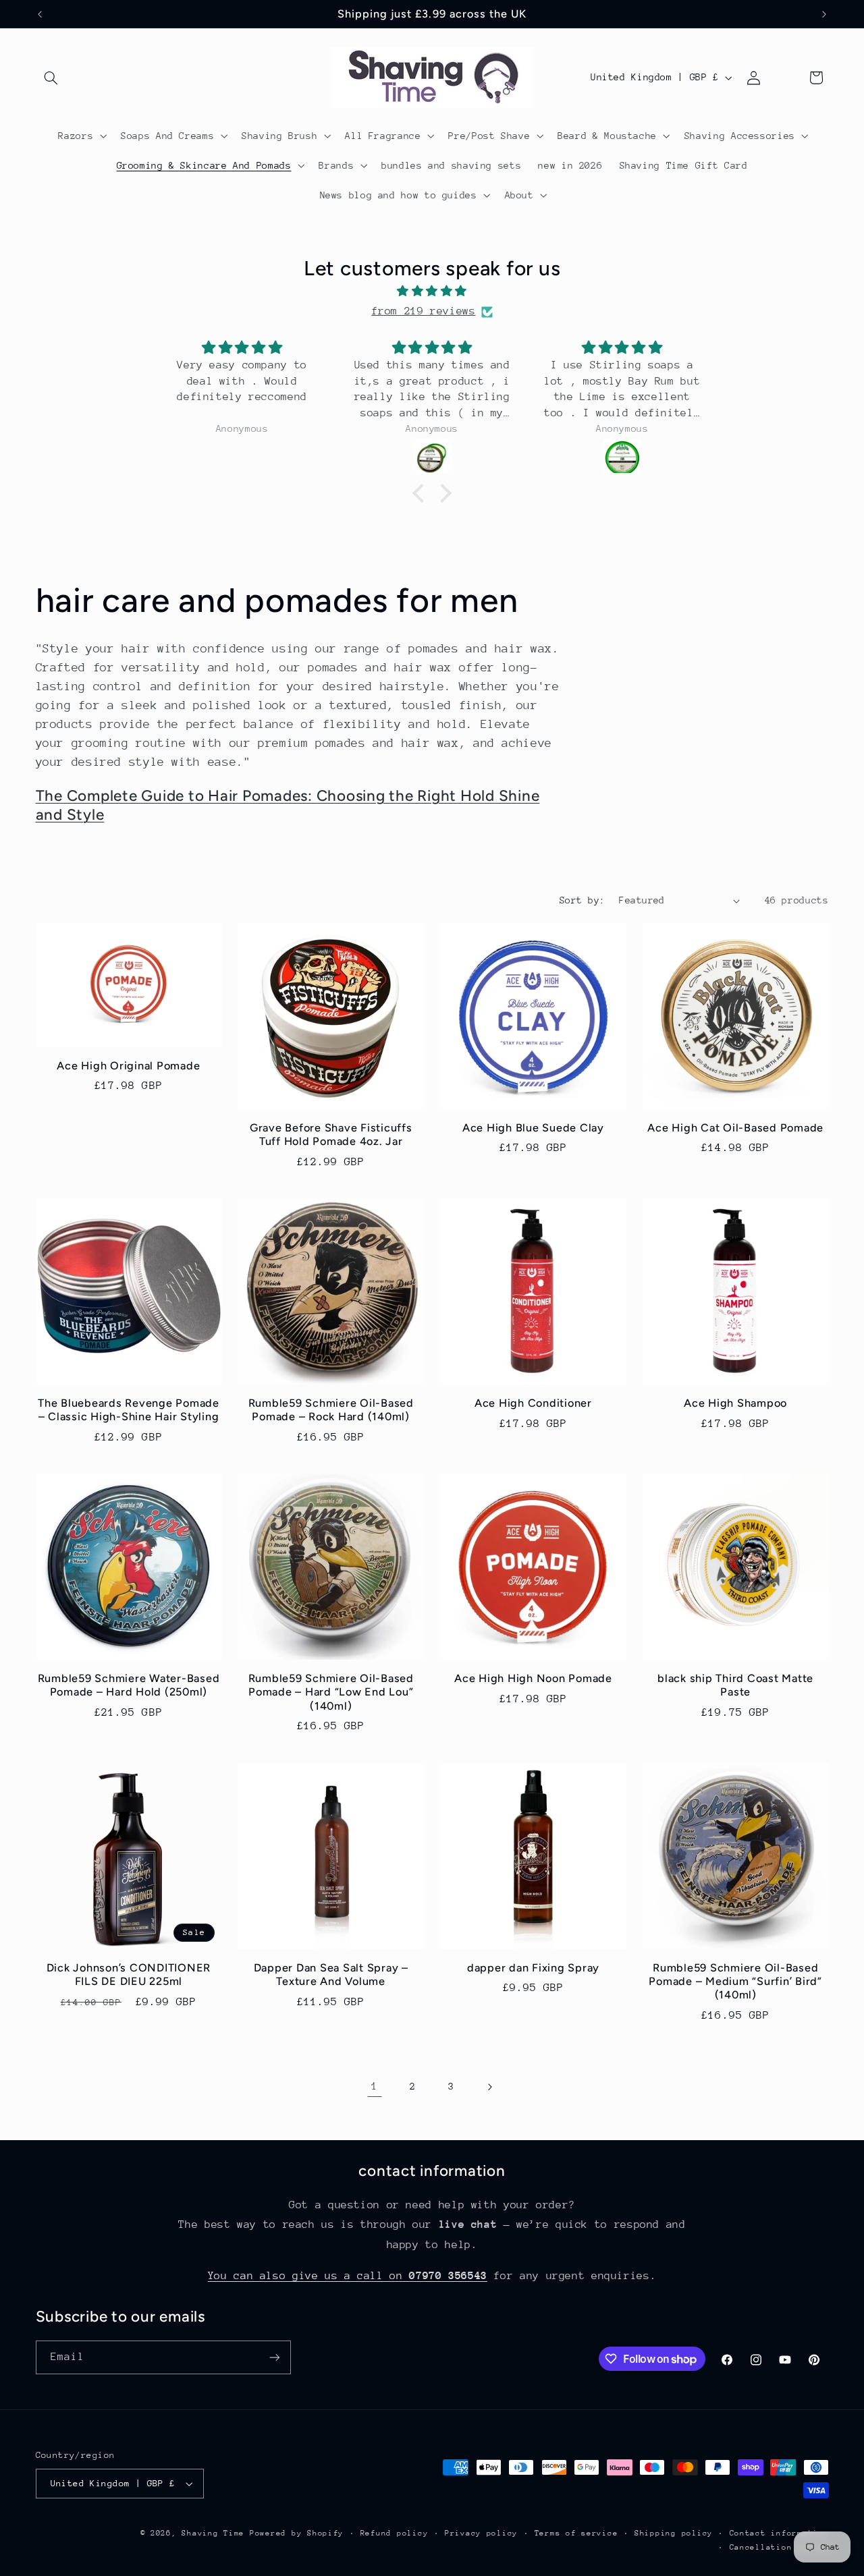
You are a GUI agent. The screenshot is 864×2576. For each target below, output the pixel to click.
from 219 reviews (423, 311)
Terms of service (576, 2533)
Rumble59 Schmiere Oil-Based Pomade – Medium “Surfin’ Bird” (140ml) (735, 1982)
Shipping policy (674, 2533)
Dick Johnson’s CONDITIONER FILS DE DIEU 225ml (129, 1975)
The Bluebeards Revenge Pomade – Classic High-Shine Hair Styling (129, 1410)
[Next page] (489, 2087)
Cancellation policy (779, 2547)
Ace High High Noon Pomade (533, 1678)
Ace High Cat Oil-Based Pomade (735, 1128)
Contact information (779, 2533)
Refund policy (395, 2533)
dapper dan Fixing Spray (533, 1968)
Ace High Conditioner (533, 1403)
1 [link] (375, 2086)
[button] (51, 78)
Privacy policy (481, 2533)
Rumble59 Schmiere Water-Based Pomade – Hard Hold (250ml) (129, 1685)
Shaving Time (213, 2533)
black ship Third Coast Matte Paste (735, 1685)
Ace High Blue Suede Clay (533, 1128)
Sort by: (582, 900)
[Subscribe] (274, 2357)
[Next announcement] (824, 14)
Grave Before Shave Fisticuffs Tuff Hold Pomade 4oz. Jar (331, 1135)
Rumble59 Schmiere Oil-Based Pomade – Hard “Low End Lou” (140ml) (331, 1692)
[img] (432, 292)
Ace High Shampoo (735, 1403)
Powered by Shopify (297, 2533)
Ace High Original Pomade (128, 1066)
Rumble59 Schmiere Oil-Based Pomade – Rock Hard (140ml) (331, 1410)
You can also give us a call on (348, 2276)
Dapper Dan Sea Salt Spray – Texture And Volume (331, 1975)
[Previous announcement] (40, 14)
